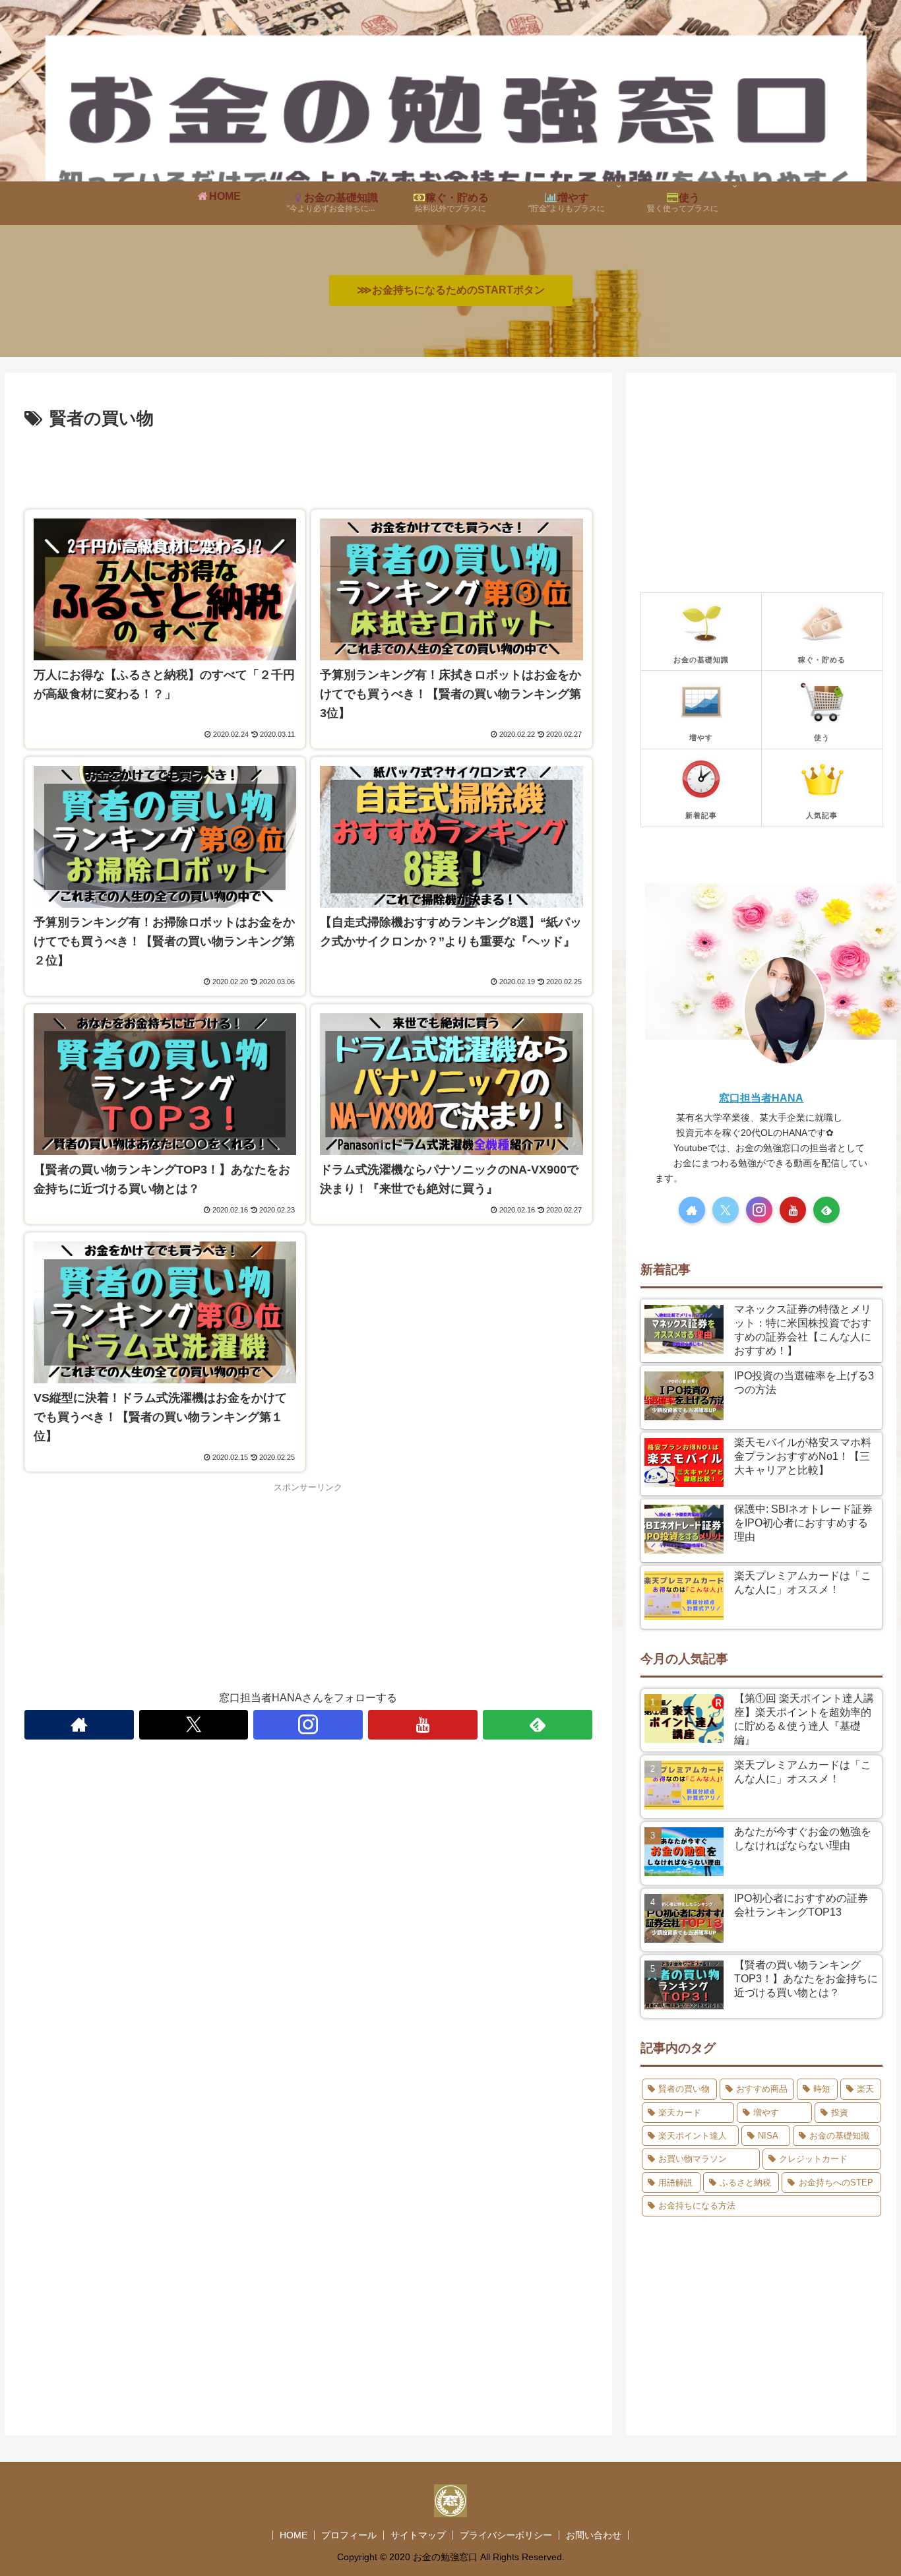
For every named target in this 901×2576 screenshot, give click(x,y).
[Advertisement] (308, 470)
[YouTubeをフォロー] (423, 1725)
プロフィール (349, 2535)
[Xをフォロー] (194, 1725)
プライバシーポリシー (506, 2535)
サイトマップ (418, 2535)
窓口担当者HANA (761, 1098)
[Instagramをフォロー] (308, 1725)
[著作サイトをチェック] (79, 1725)
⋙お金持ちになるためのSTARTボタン (451, 290)
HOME (294, 2535)
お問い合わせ (594, 2535)
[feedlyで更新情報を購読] (538, 1725)
